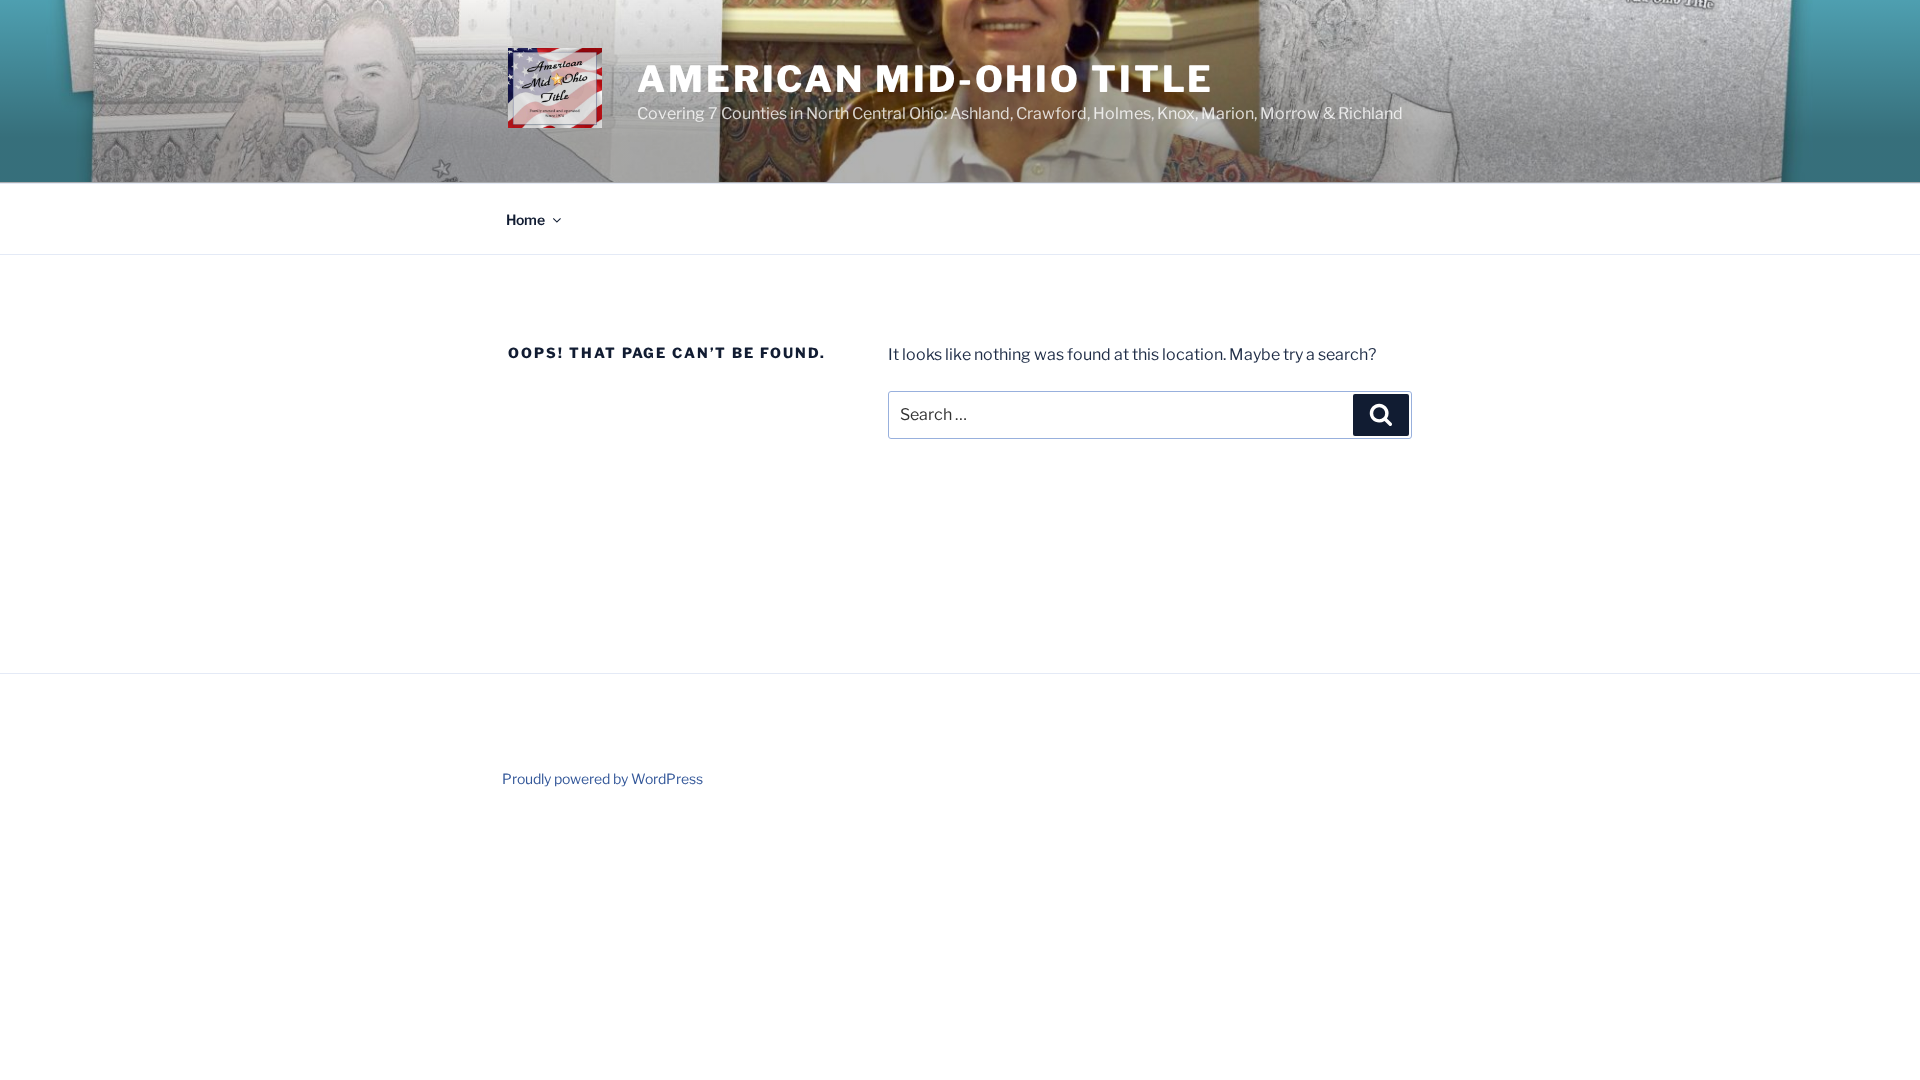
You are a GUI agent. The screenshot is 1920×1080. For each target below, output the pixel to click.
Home (525, 219)
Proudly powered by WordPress (602, 778)
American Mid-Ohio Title (925, 79)
